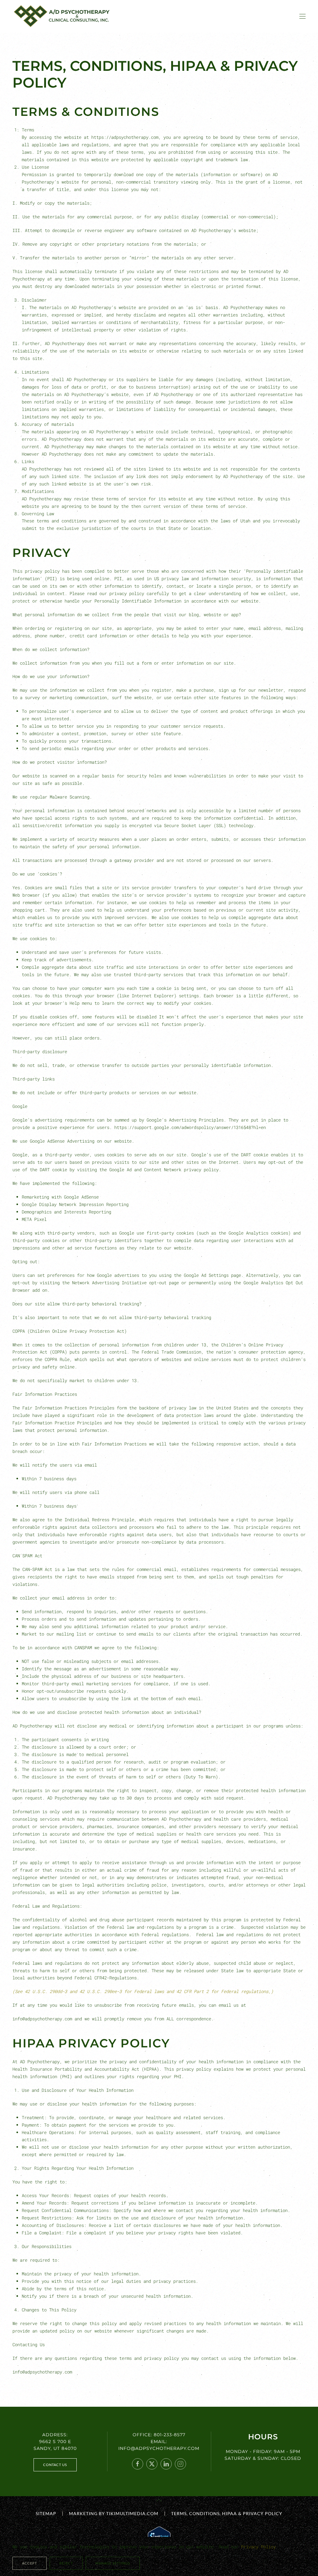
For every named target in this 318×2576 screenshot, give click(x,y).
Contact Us (55, 2465)
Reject (66, 2563)
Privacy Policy (258, 2547)
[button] (302, 16)
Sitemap (46, 2513)
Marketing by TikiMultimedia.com (114, 2513)
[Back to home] (65, 16)
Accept (30, 2563)
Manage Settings (113, 2563)
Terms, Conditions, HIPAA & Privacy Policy (227, 2513)
